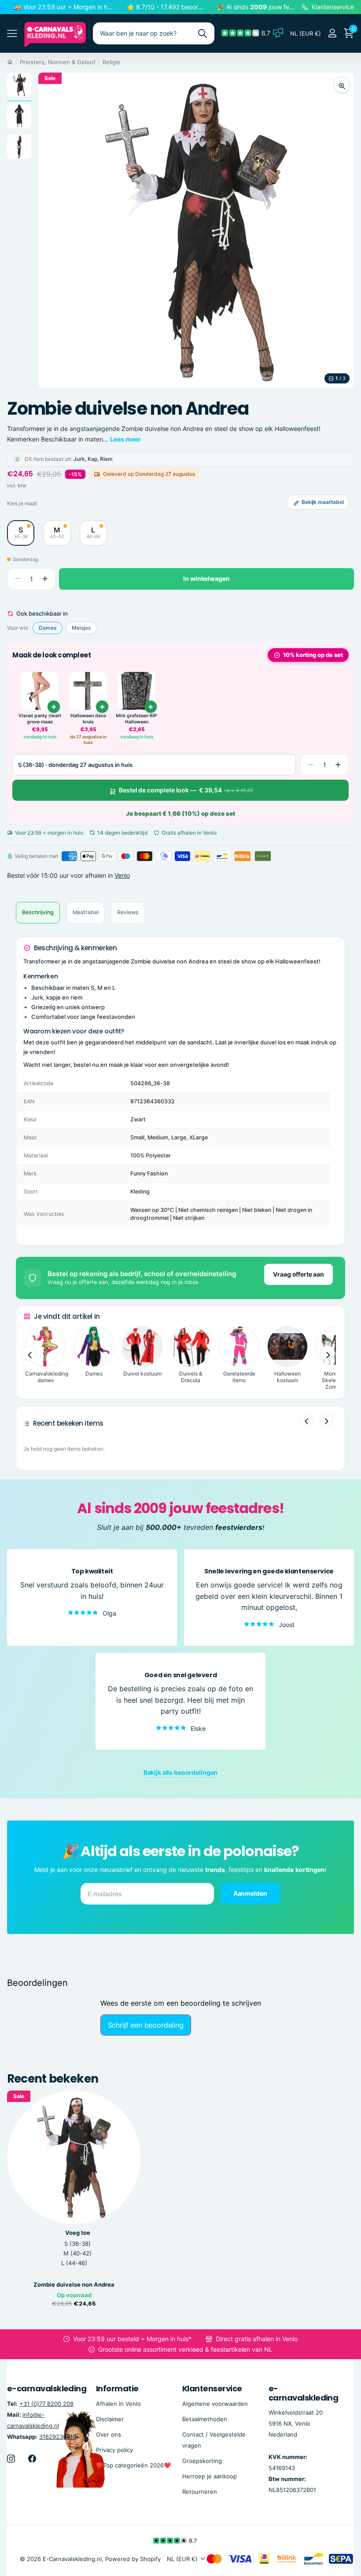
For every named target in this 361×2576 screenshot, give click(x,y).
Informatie (117, 2388)
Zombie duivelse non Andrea (74, 2285)
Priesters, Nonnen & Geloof (58, 62)
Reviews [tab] (128, 912)
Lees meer (125, 439)
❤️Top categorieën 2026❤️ (133, 2465)
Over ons (109, 2434)
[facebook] (32, 2459)
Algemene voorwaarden (215, 2404)
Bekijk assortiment (12, 34)
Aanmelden (251, 1893)
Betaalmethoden (205, 2419)
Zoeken (202, 33)
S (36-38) (77, 2244)
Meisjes (81, 628)
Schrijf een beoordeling (146, 2025)
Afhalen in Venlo (118, 2404)
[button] (45, 579)
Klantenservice (212, 2388)
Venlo (122, 875)
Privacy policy (114, 2450)
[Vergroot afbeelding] (342, 85)
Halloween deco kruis (88, 719)
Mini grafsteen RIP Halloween (136, 719)
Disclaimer (110, 2419)
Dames (48, 628)
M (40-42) (77, 2253)
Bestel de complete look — (186, 790)
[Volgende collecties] (328, 1354)
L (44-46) (74, 2263)
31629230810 (58, 2437)
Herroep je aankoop (210, 2476)
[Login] (332, 33)
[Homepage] (10, 62)
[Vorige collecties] (29, 1354)
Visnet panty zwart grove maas (40, 719)
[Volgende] (327, 1420)
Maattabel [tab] (86, 912)
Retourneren (200, 2492)
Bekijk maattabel (323, 502)
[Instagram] (11, 2459)
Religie (112, 62)
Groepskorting (202, 2461)
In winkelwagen (206, 578)
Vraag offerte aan (298, 1274)
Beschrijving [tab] (38, 912)
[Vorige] (306, 1420)
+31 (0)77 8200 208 (46, 2404)
